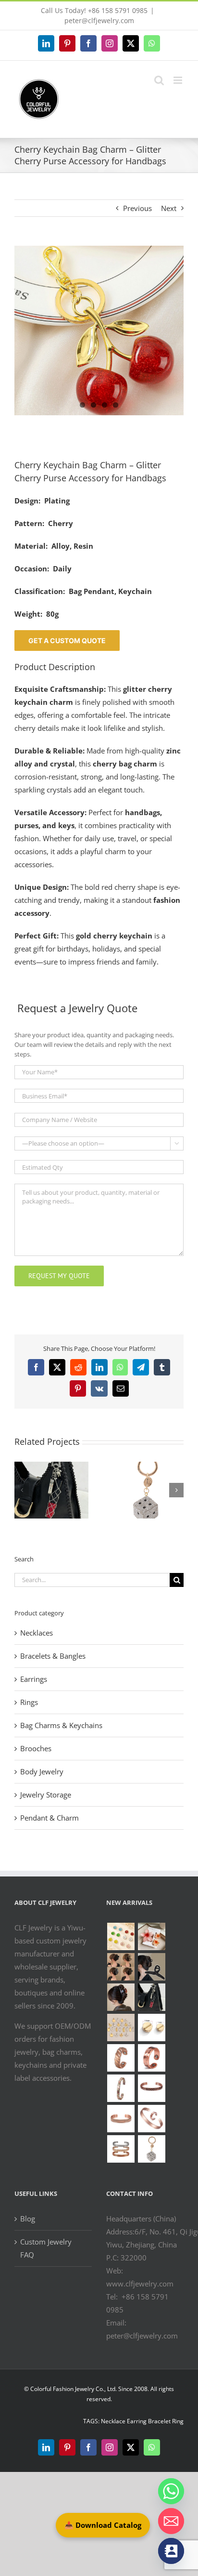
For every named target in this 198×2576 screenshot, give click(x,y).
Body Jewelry (42, 1771)
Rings (29, 1702)
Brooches (36, 1748)
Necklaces (37, 1633)
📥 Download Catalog (103, 2525)
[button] (22, 1490)
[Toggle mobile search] (159, 80)
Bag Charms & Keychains (61, 1725)
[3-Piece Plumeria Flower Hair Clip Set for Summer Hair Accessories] (151, 1936)
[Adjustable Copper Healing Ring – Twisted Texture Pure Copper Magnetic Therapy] (121, 2058)
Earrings (34, 1679)
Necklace (113, 2421)
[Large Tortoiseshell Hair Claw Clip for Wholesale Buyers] (121, 1997)
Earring (137, 2421)
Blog (28, 2219)
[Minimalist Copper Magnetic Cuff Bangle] (151, 2119)
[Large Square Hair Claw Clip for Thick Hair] (121, 1967)
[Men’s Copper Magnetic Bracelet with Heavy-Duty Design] (121, 2119)
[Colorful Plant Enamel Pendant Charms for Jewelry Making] (121, 1936)
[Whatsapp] (171, 2491)
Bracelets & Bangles (53, 1656)
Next (169, 208)
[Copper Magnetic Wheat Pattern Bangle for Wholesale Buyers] (121, 2149)
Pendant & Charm (49, 1818)
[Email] (171, 2521)
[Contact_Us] (171, 2551)
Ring (178, 2421)
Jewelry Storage (46, 1795)
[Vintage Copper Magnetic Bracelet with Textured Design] (151, 2088)
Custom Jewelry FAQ (46, 2248)
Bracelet (159, 2421)
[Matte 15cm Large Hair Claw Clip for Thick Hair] (151, 1967)
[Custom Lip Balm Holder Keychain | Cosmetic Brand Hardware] (151, 1997)
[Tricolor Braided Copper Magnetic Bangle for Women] (121, 2088)
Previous (137, 208)
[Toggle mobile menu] (179, 80)
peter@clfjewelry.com (99, 20)
